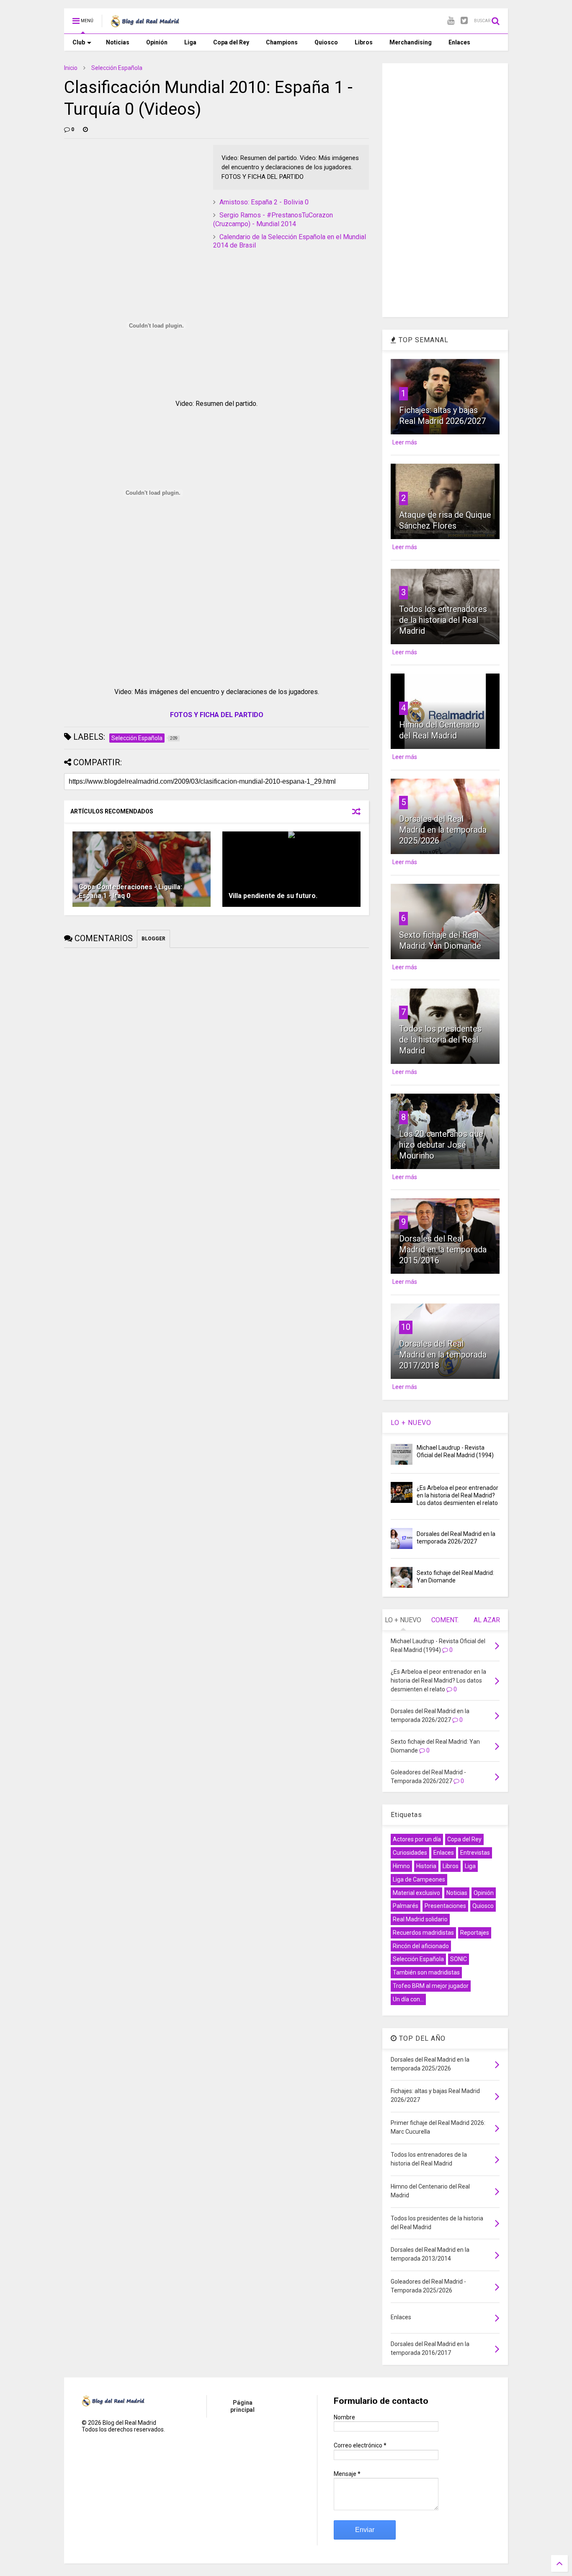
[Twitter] (464, 21)
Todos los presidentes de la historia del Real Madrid (440, 1040)
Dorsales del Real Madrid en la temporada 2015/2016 (443, 1249)
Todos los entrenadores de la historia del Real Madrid (443, 620)
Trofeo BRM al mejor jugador (431, 1986)
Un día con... (408, 1999)
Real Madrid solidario (420, 1919)
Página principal (242, 2406)
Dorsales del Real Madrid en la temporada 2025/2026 (443, 830)
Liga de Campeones (419, 1879)
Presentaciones (445, 1906)
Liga (190, 42)
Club (79, 42)
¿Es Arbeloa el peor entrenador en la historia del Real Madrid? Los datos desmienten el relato (457, 1495)
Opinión (157, 42)
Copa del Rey (231, 42)
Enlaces (459, 42)
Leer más (405, 442)
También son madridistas (426, 1972)
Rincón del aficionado (421, 1946)
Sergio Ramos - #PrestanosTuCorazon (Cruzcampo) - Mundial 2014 (273, 219)
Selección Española (117, 68)
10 (406, 1327)
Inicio (71, 68)
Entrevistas (475, 1853)
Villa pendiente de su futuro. (273, 896)
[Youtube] (451, 21)
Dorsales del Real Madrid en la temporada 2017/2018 (443, 1355)
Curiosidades (410, 1853)
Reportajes (475, 1933)
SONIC (459, 1959)
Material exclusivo (416, 1893)
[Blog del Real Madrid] (145, 23)
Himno (401, 1866)
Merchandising (411, 42)
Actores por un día (417, 1839)
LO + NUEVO (411, 1423)
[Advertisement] (127, 197)
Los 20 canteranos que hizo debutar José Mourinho (441, 1145)
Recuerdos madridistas (423, 1933)
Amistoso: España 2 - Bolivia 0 (264, 202)
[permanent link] (85, 129)
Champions (282, 42)
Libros (364, 42)
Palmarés (406, 1906)
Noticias (118, 42)
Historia (426, 1866)
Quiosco (326, 42)
